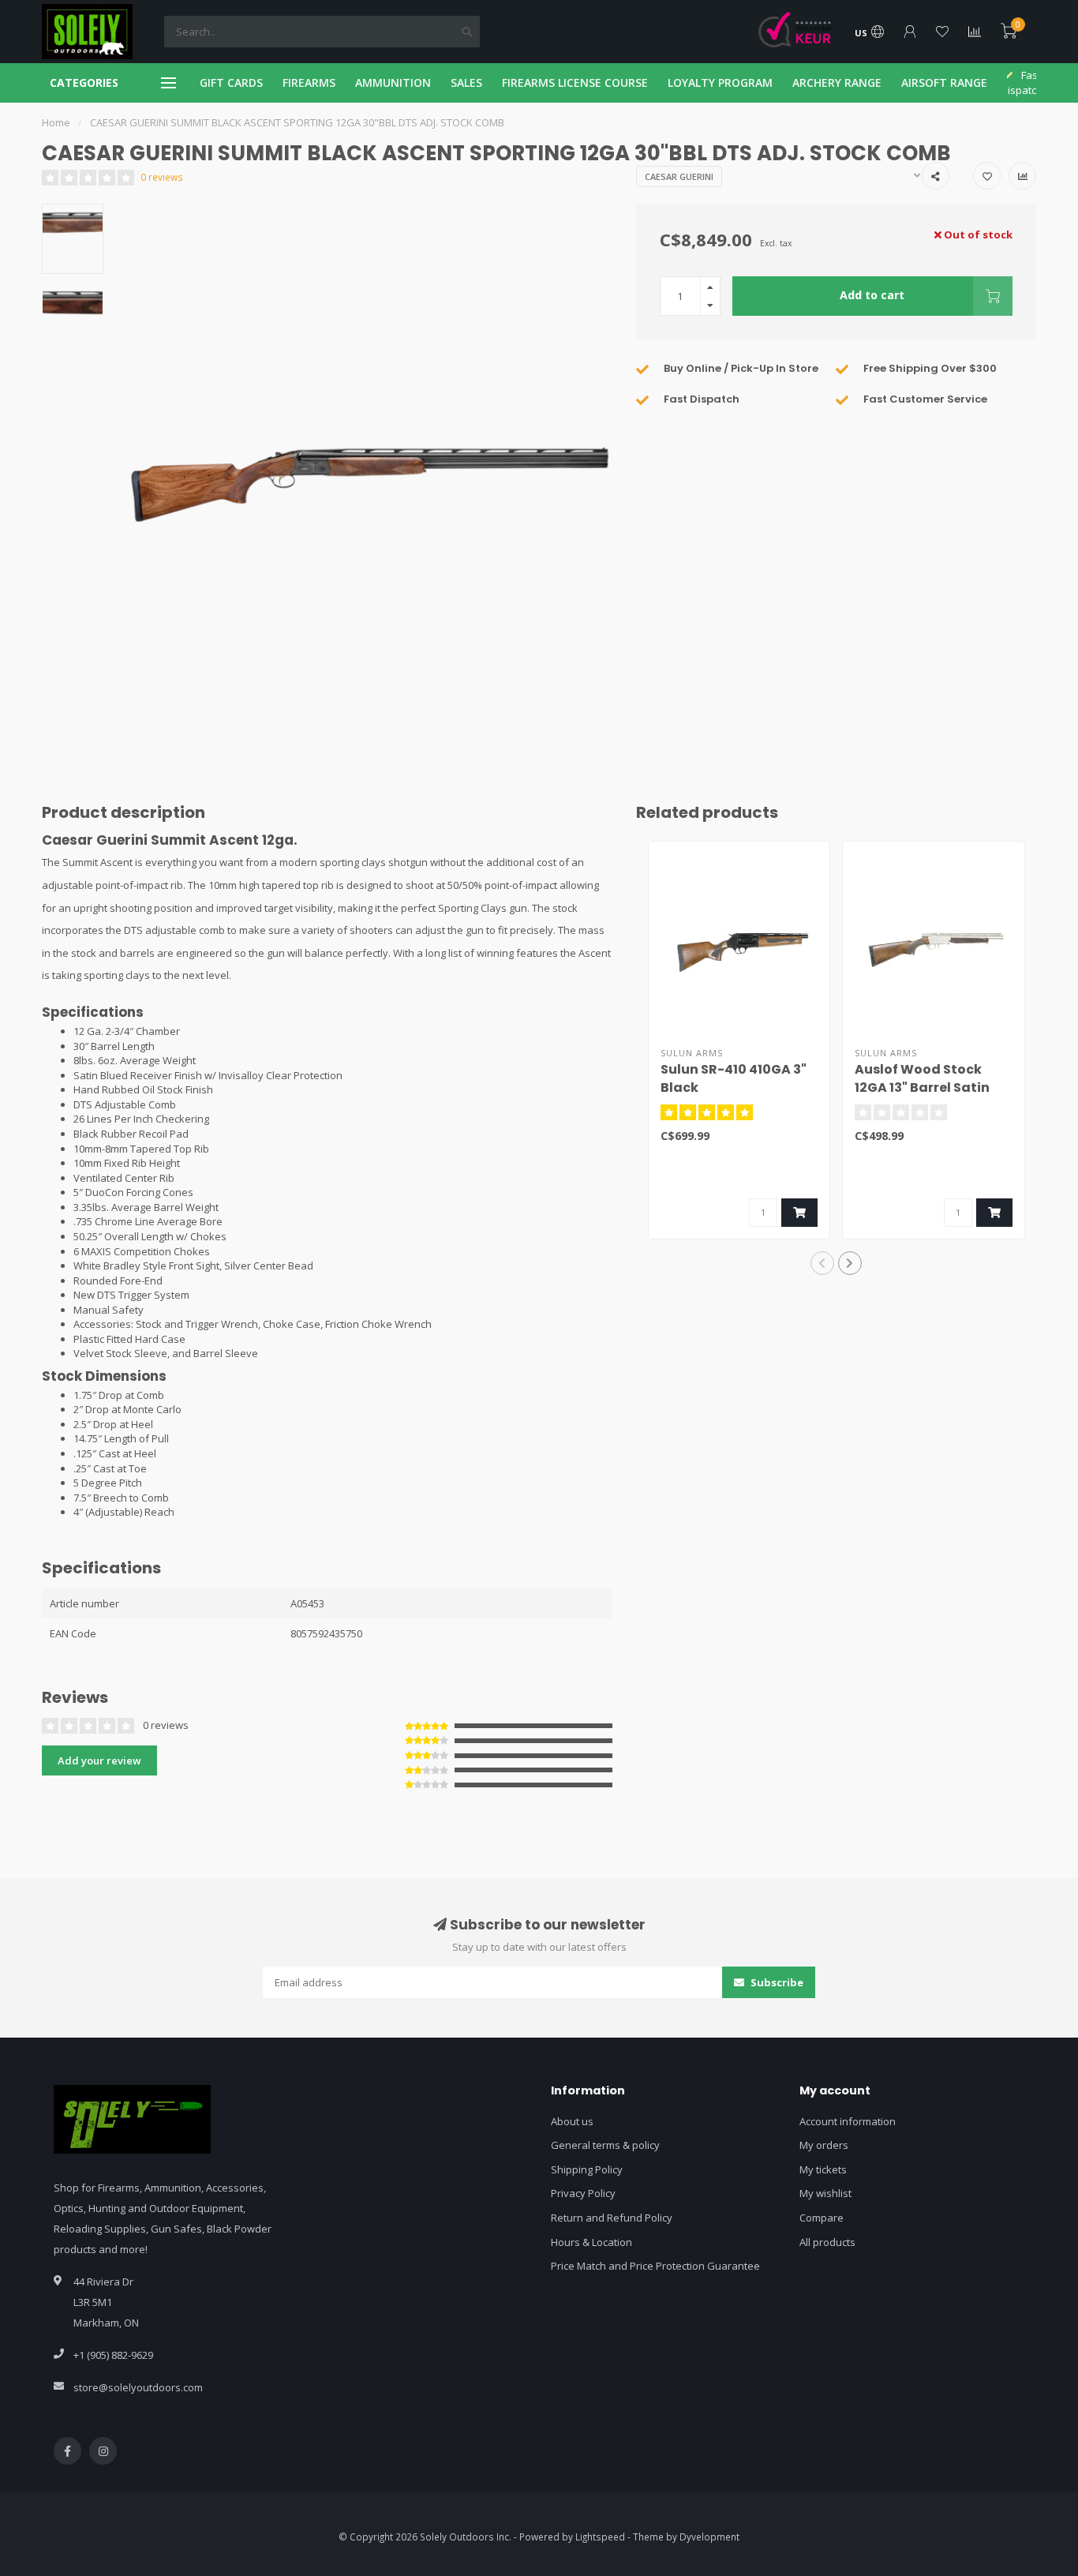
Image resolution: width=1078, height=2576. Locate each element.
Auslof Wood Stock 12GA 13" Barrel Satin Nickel (922, 1087)
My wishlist (825, 2193)
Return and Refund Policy (612, 2218)
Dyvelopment (709, 2537)
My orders (824, 2145)
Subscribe (776, 1982)
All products (827, 2242)
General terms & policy (605, 2145)
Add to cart (872, 295)
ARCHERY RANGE (837, 82)
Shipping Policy (587, 2169)
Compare (822, 2218)
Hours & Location (591, 2242)
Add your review (99, 1760)
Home (56, 122)
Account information (848, 2121)
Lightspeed (600, 2537)
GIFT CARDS (231, 82)
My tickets (823, 2169)
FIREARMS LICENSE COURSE (575, 82)
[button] (822, 1263)
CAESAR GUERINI (679, 176)
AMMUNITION (393, 82)
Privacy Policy (583, 2193)
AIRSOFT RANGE (944, 82)
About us (572, 2121)
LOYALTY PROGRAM (720, 82)
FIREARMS (309, 82)
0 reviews (162, 177)
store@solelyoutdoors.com (138, 2387)
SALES (466, 82)
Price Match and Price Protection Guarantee (655, 2266)
